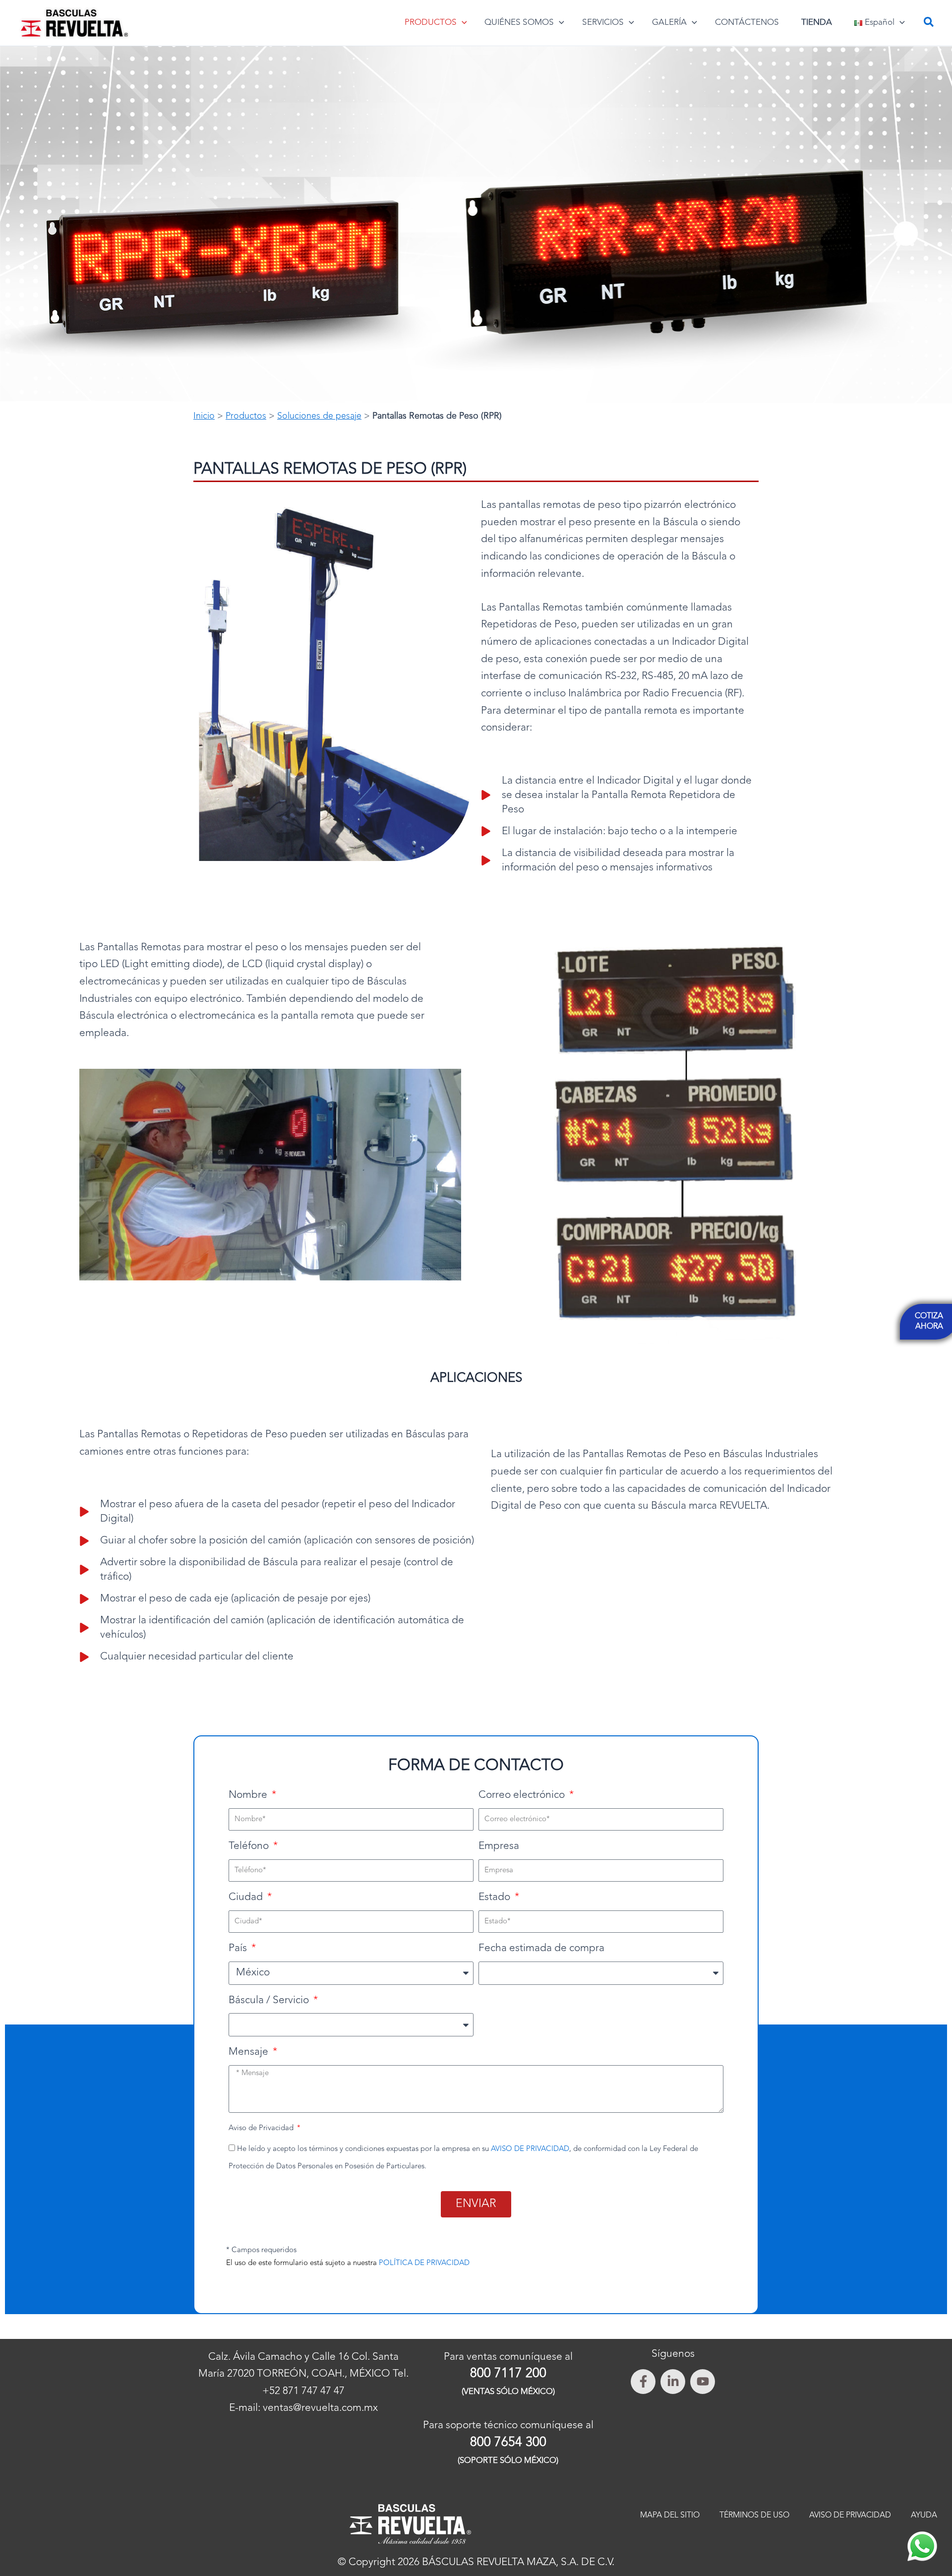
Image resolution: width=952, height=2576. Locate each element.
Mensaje (250, 2052)
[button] (462, 23)
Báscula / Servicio (270, 2000)
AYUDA (924, 2515)
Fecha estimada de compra (541, 1948)
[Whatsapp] (922, 2546)
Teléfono (250, 1846)
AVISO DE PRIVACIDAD (530, 2149)
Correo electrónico (523, 1795)
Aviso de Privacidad (262, 2128)
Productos (246, 416)
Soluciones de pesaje (319, 416)
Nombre (249, 1795)
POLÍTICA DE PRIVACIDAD (424, 2263)
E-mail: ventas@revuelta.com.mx (303, 2408)
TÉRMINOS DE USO (754, 2515)
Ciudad (247, 1897)
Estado (496, 1897)
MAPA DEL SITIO (670, 2515)
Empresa (499, 1846)
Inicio (204, 416)
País (239, 1948)
